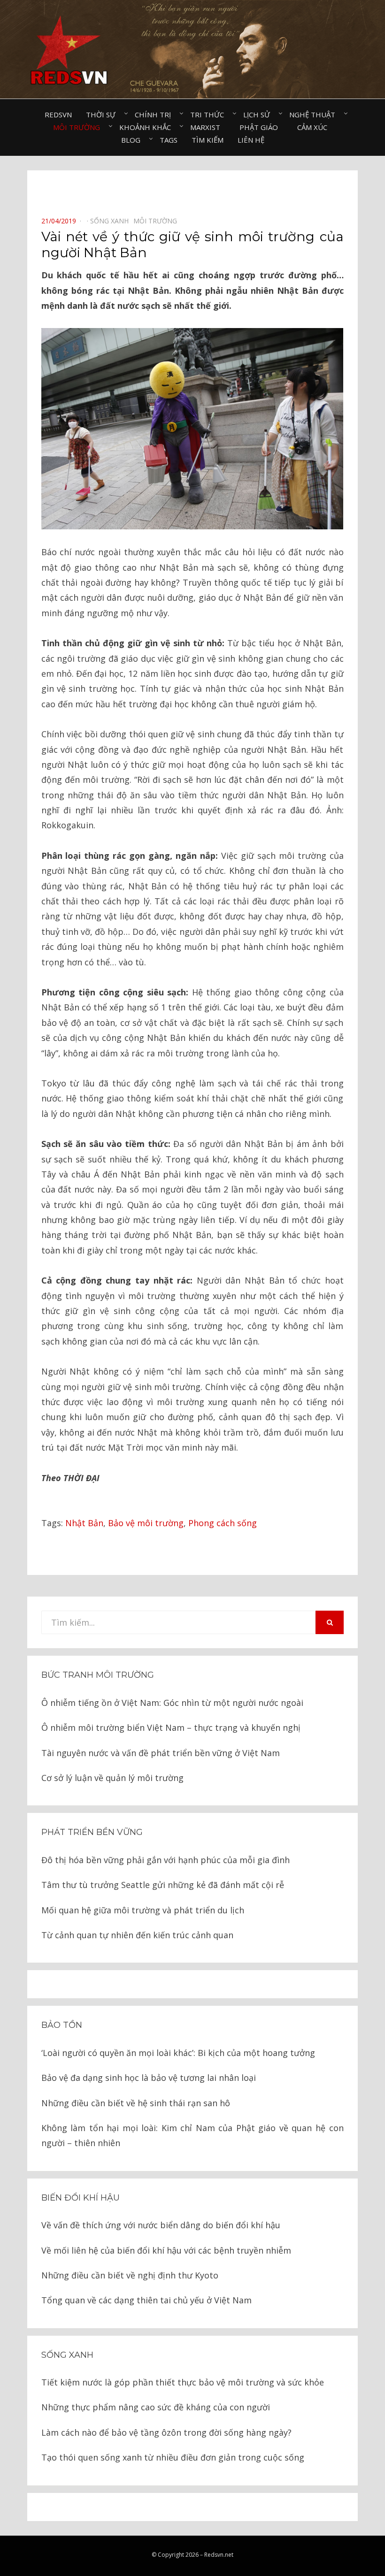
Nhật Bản (84, 1523)
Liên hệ (251, 140)
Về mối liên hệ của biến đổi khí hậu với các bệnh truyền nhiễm (166, 2250)
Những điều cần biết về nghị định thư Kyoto (130, 2275)
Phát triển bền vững (92, 1832)
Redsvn (58, 115)
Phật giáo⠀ (261, 127)
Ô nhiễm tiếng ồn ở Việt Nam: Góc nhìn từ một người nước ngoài (172, 1703)
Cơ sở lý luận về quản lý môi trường (112, 1778)
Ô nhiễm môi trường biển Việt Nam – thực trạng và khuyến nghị (171, 1728)
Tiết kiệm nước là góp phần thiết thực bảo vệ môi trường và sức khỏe (183, 2382)
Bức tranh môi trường (98, 1675)
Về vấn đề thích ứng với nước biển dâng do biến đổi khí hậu (161, 2225)
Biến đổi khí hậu (81, 2198)
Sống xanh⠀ (112, 221)
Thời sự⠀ (103, 115)
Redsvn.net (219, 2555)
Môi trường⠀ (79, 127)
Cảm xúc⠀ (315, 127)
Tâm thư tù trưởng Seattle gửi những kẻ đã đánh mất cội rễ (163, 1885)
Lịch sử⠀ (259, 115)
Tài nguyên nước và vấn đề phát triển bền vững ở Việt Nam (161, 1753)
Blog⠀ (133, 140)
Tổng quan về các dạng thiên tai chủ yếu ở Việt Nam (146, 2300)
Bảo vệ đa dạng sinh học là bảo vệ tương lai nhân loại (149, 2078)
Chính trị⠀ (155, 115)
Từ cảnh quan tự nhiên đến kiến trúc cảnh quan (137, 1935)
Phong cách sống (223, 1523)
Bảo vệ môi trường (146, 1523)
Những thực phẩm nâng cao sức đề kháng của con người (156, 2407)
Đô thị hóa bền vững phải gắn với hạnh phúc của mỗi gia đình (166, 1860)
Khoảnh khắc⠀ (148, 127)
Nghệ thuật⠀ (315, 115)
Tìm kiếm (208, 140)
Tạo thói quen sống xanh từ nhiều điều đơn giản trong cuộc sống (173, 2457)
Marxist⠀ (208, 127)
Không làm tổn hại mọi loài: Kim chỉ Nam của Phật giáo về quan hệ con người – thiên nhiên (192, 2135)
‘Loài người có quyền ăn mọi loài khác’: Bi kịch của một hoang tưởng (178, 2053)
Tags (169, 140)
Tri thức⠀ (210, 115)
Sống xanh (67, 2355)
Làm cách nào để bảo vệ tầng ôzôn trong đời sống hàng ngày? (166, 2432)
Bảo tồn (62, 2025)
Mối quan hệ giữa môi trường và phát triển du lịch (143, 1910)
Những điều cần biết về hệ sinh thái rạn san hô (136, 2103)
